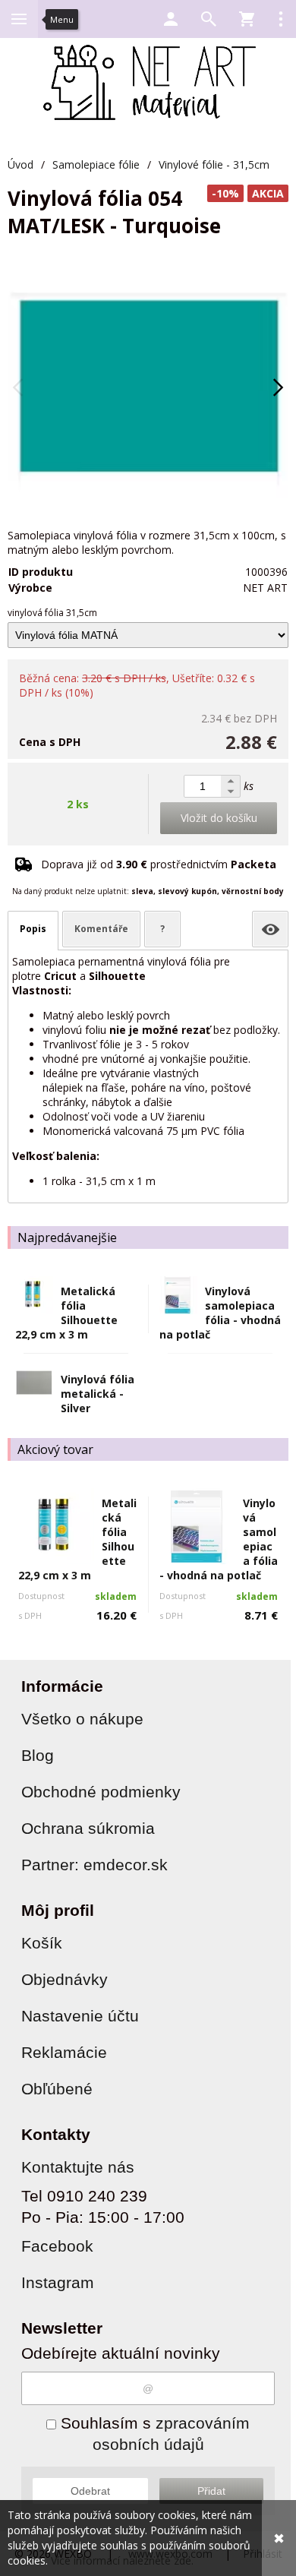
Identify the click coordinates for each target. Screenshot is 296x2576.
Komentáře (101, 929)
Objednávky (65, 1979)
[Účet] (171, 19)
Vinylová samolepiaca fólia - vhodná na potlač (220, 1313)
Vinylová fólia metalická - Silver (98, 1394)
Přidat (211, 2491)
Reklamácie (64, 2052)
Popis (33, 929)
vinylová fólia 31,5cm (52, 613)
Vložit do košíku (219, 818)
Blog (38, 1755)
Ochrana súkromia (88, 1828)
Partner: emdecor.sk (94, 1865)
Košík (42, 1943)
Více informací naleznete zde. (122, 2560)
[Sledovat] (270, 929)
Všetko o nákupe (82, 1719)
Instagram (58, 2282)
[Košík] (247, 19)
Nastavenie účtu (80, 2016)
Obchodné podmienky (101, 1792)
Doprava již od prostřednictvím (159, 864)
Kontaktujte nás (78, 2167)
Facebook (57, 2246)
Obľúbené (57, 2089)
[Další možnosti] (281, 19)
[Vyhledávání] (209, 19)
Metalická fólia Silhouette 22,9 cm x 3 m (66, 1313)
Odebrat (90, 2491)
